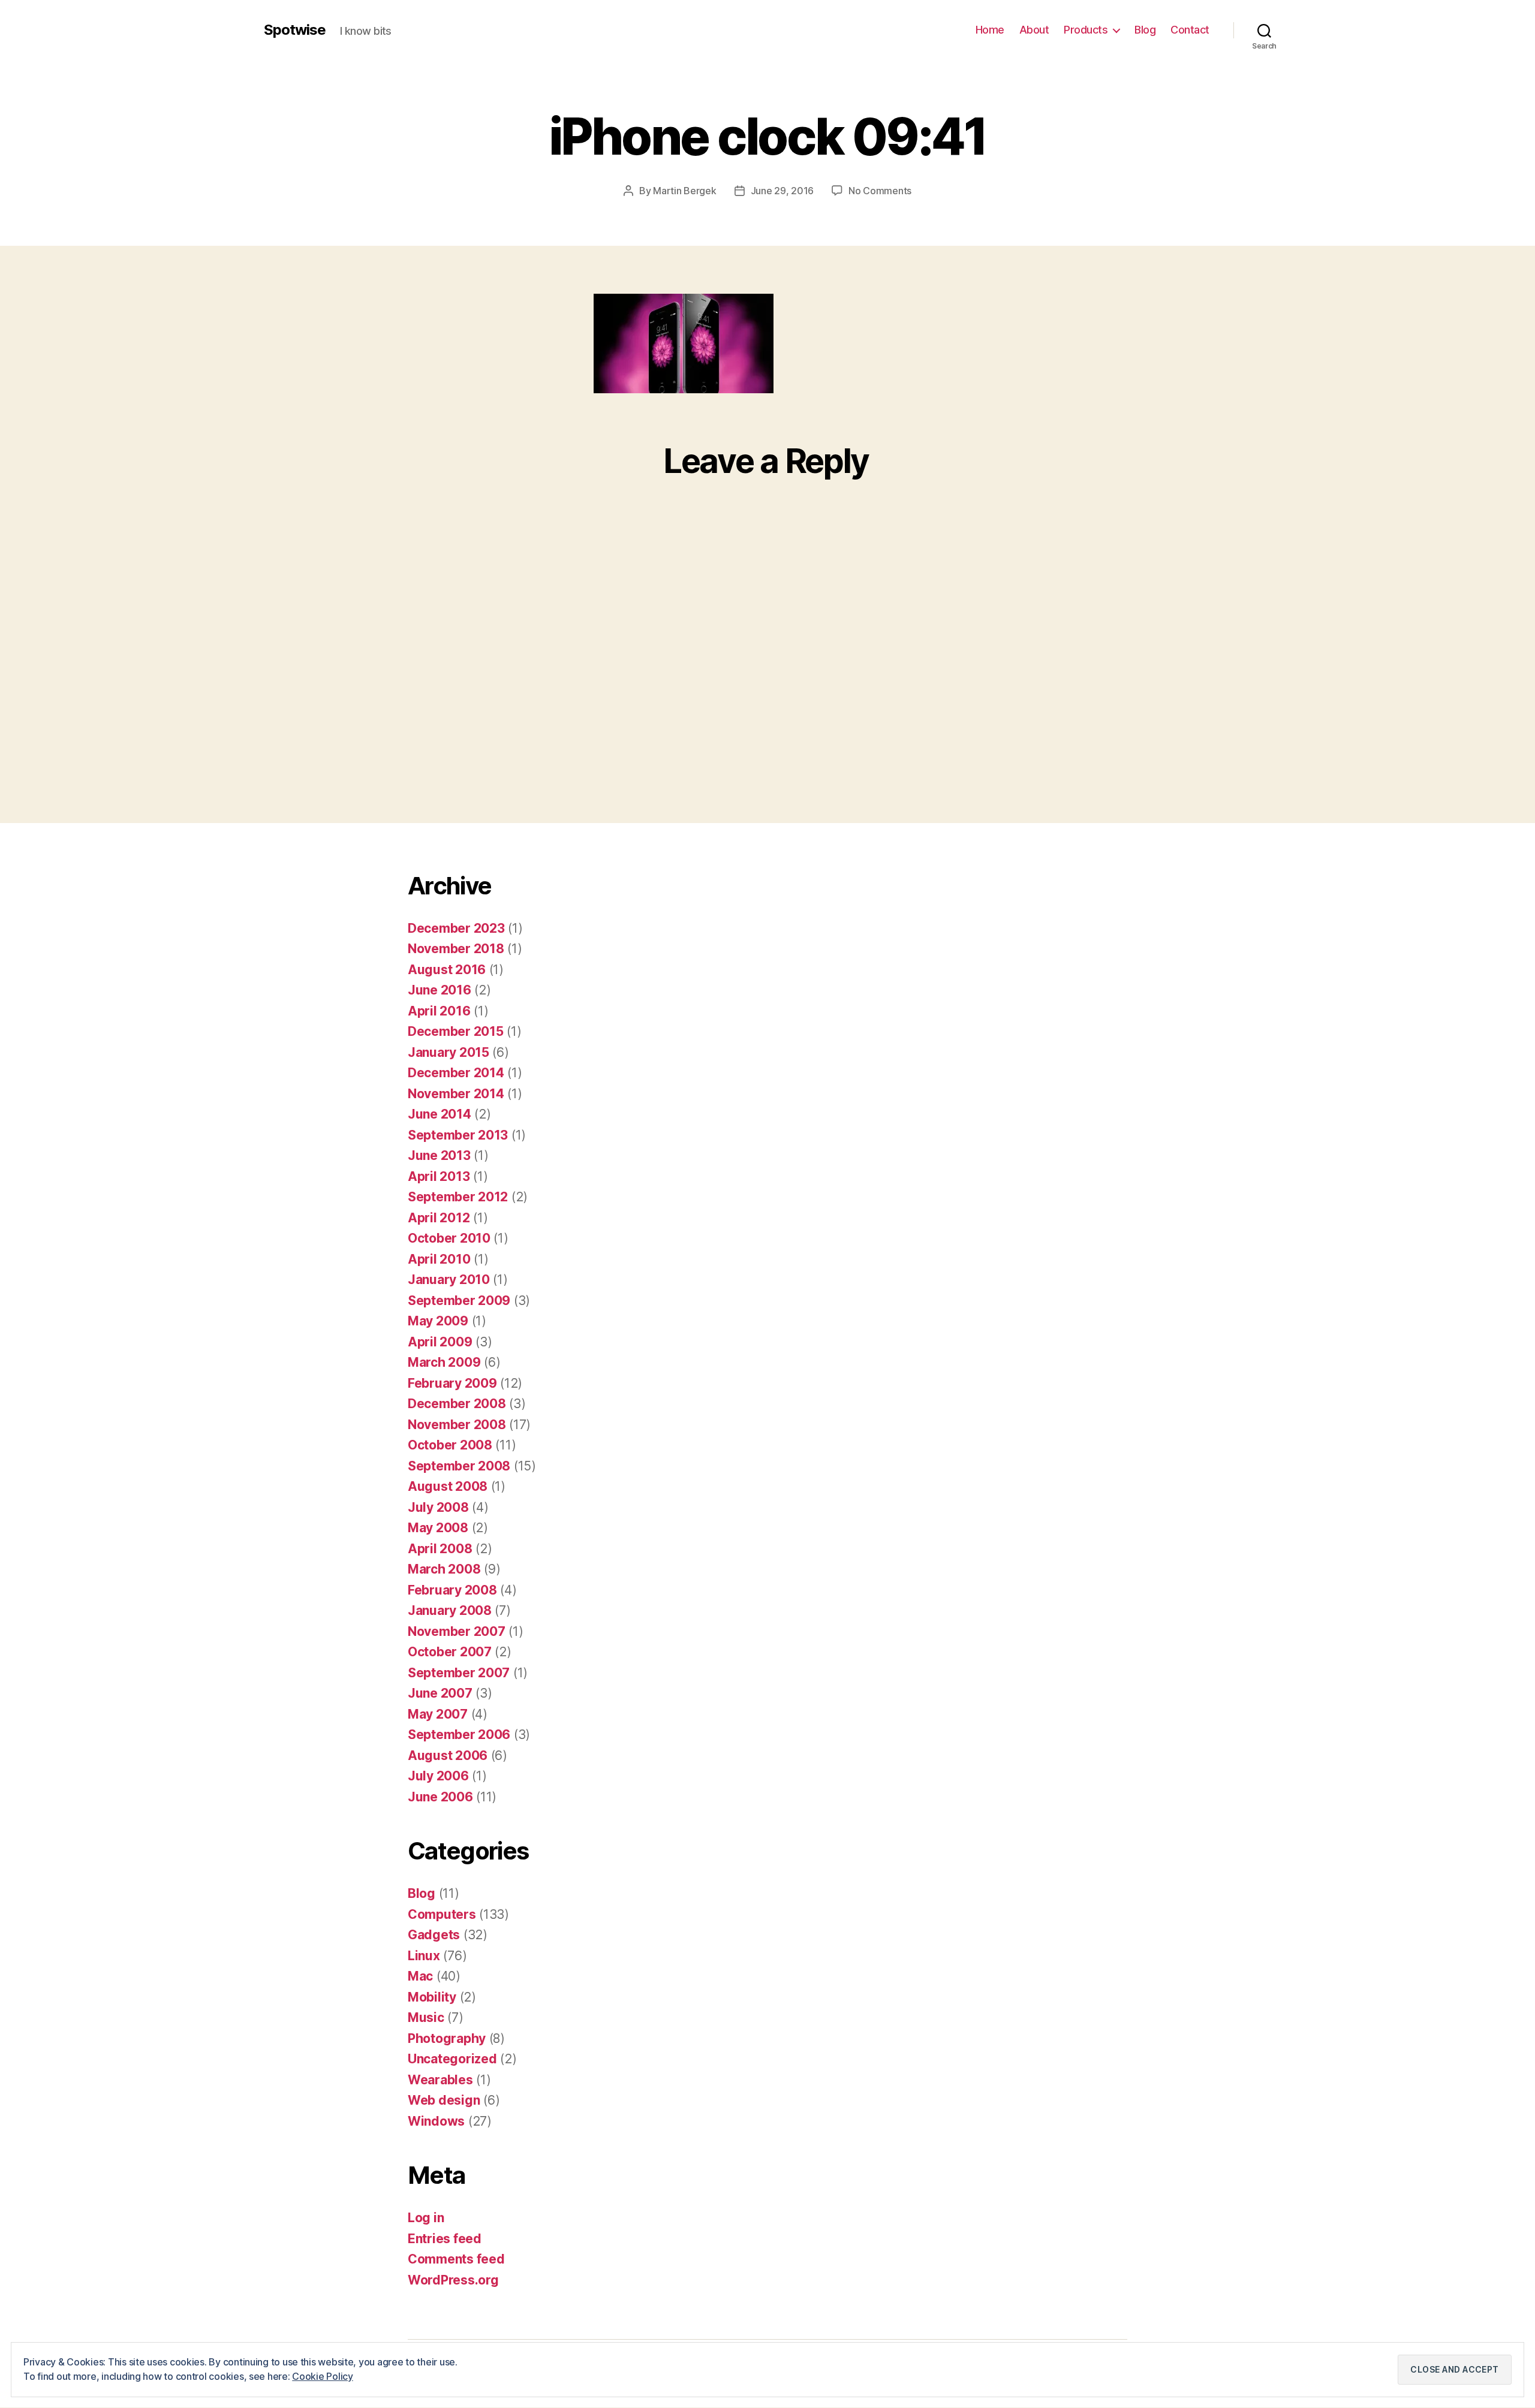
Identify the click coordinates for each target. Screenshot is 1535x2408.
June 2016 (440, 990)
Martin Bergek (685, 191)
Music (426, 2017)
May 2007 (438, 1714)
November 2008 (457, 1425)
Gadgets (434, 1935)
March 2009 (444, 1362)
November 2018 (456, 949)
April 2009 (440, 1342)
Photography (447, 2038)
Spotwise (295, 30)
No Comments (880, 191)
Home (990, 30)
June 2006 (440, 1797)
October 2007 (450, 1652)
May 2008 (438, 1528)
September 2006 (459, 1735)
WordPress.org (453, 2280)
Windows (436, 2121)
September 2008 (459, 1466)
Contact (1190, 30)
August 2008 (448, 1486)
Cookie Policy (323, 2376)
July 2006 (438, 1776)
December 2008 (457, 1404)
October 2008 (450, 1445)
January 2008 (450, 1610)
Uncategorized (452, 2059)
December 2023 (456, 928)
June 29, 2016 (782, 191)
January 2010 (449, 1280)
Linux (424, 1956)
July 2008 (438, 1507)
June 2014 (440, 1114)
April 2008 (440, 1549)
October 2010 (449, 1238)
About (1034, 30)
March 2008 (444, 1569)
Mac (420, 1976)
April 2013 (439, 1176)
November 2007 (457, 1631)
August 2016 (447, 970)
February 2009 (452, 1383)
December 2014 (456, 1073)
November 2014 (456, 1094)
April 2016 (439, 1011)
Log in (426, 2218)
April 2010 (439, 1259)
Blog (1145, 30)
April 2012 (439, 1218)
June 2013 (439, 1155)
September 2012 (458, 1197)
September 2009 (459, 1301)
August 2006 (448, 1755)
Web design (444, 2100)
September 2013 (458, 1135)
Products (1086, 30)
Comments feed (456, 2259)
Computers (442, 1914)
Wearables (440, 2080)
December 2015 (456, 1031)
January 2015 (449, 1052)
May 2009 (438, 1321)
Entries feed (445, 2239)
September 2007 (459, 1673)
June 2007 (440, 1693)
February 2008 (452, 1590)
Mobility (432, 1997)
